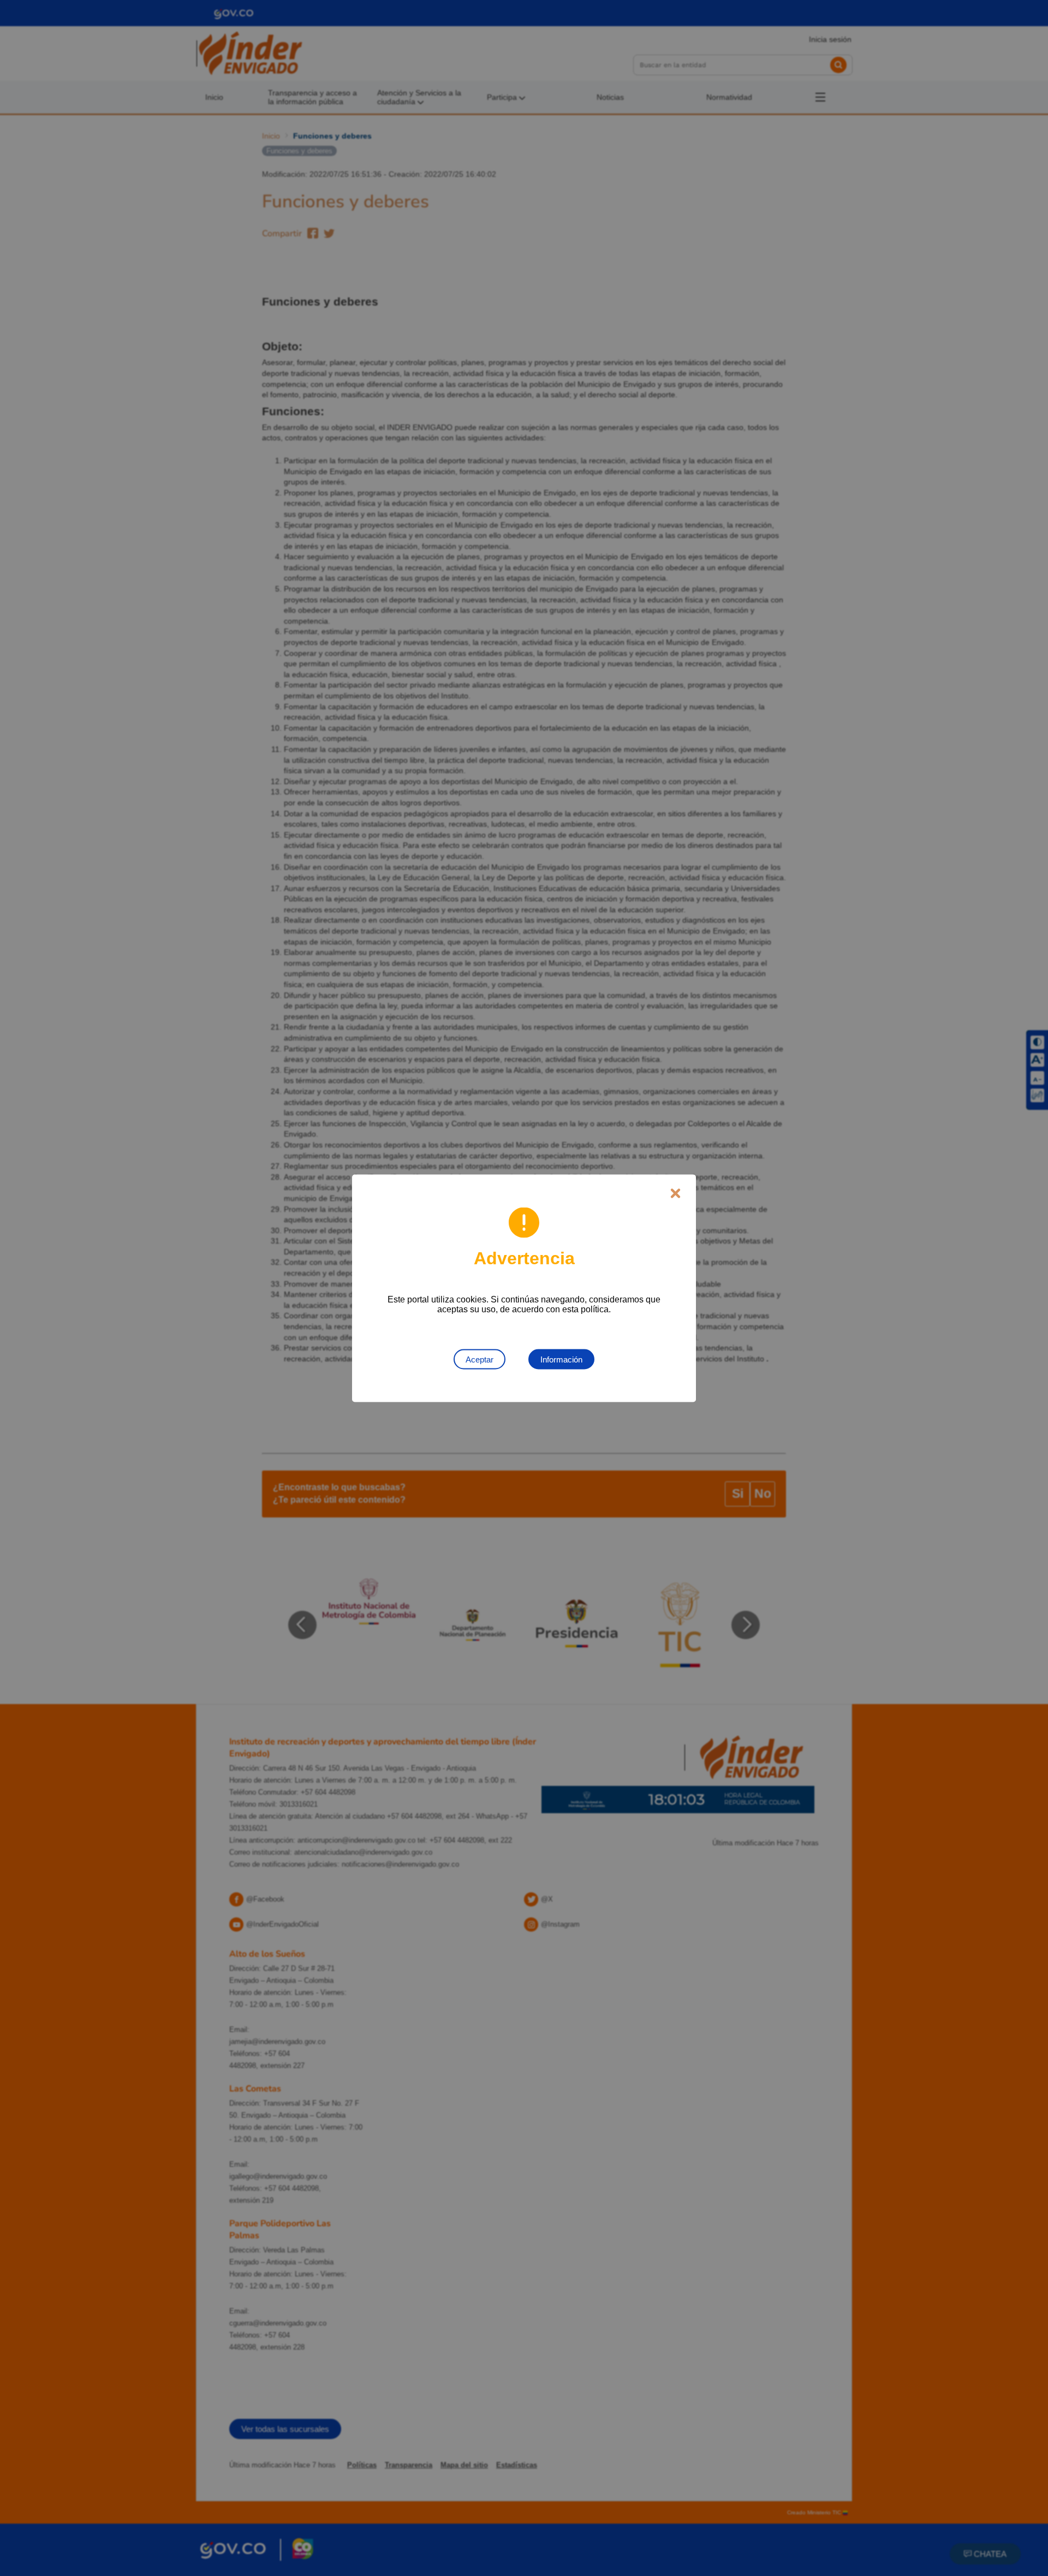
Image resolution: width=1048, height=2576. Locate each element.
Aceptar (480, 1359)
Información (561, 1359)
